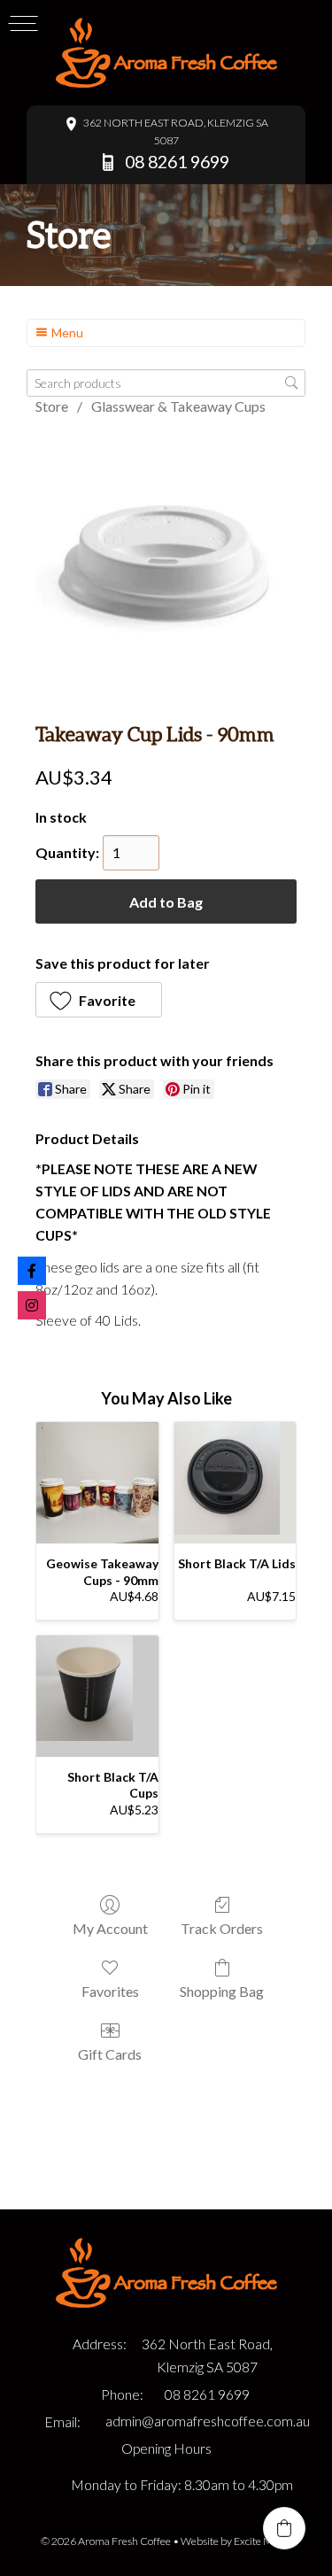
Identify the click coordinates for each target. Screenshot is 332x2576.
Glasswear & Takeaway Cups (178, 406)
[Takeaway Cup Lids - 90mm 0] (166, 565)
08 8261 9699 (207, 2394)
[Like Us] (32, 1271)
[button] (99, 1000)
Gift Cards (110, 2054)
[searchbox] (166, 383)
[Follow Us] (32, 1305)
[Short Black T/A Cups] (97, 1697)
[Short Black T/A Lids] (235, 1483)
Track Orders (222, 1928)
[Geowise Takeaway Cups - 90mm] (97, 1483)
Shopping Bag (222, 1991)
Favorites (110, 1991)
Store (52, 406)
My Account (110, 1928)
